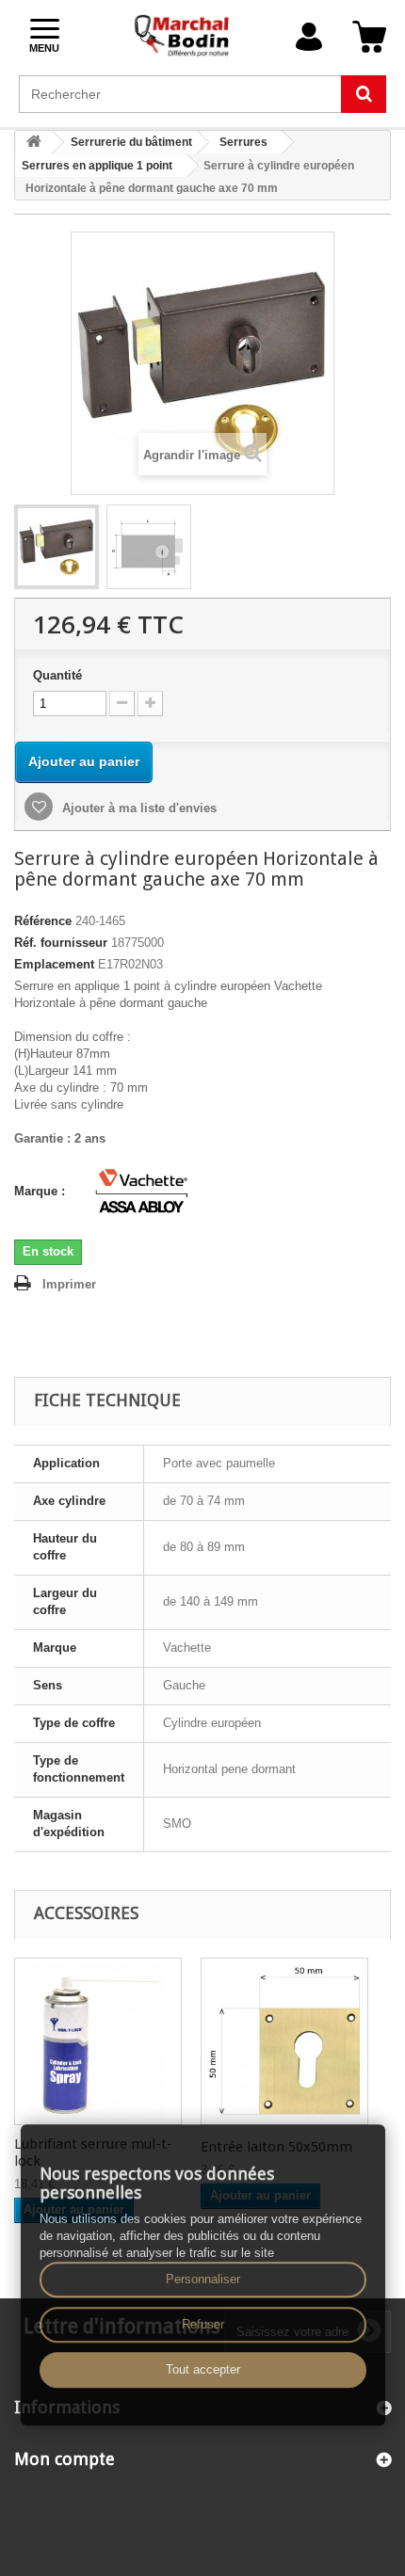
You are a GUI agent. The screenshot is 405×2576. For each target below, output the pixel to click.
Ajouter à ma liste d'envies (138, 808)
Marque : (41, 1191)
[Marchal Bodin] (183, 37)
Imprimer (69, 1284)
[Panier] (369, 37)
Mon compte (65, 2459)
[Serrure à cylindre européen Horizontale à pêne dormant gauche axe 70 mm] (57, 547)
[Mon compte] (309, 37)
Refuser (203, 2324)
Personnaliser (203, 2279)
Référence (43, 921)
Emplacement (54, 964)
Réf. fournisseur (61, 943)
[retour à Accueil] (34, 143)
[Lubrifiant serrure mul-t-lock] (98, 2041)
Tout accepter (203, 2369)
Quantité (57, 675)
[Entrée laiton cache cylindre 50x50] (284, 2041)
